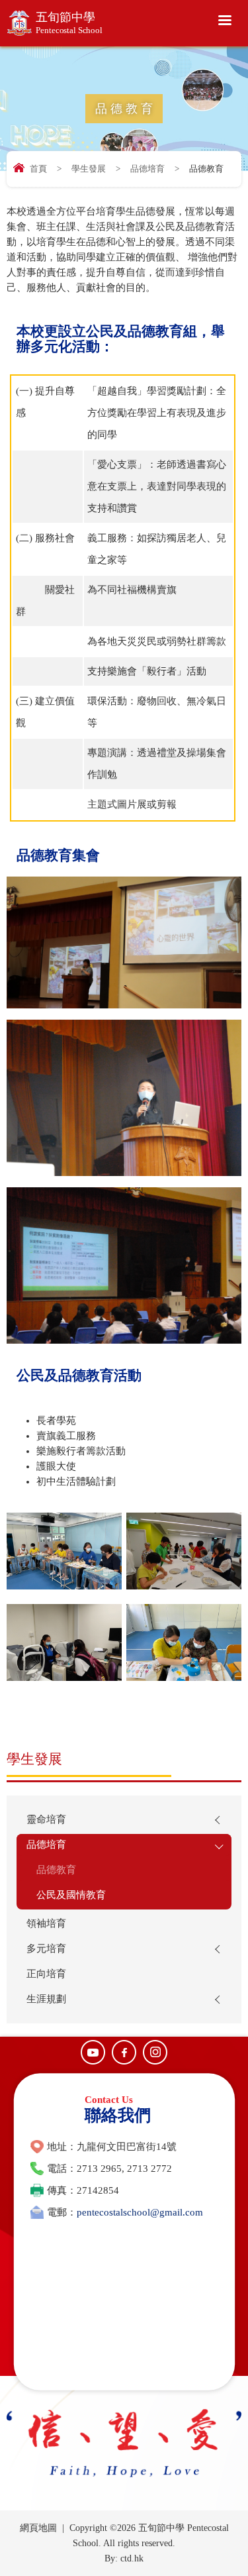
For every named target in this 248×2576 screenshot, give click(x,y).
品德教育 (56, 1870)
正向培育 (46, 1974)
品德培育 (147, 169)
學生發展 (89, 169)
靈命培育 (46, 1819)
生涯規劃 (46, 1999)
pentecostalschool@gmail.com (140, 2212)
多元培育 (46, 1949)
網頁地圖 (38, 2528)
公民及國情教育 (71, 1895)
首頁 (38, 169)
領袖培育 (46, 1923)
